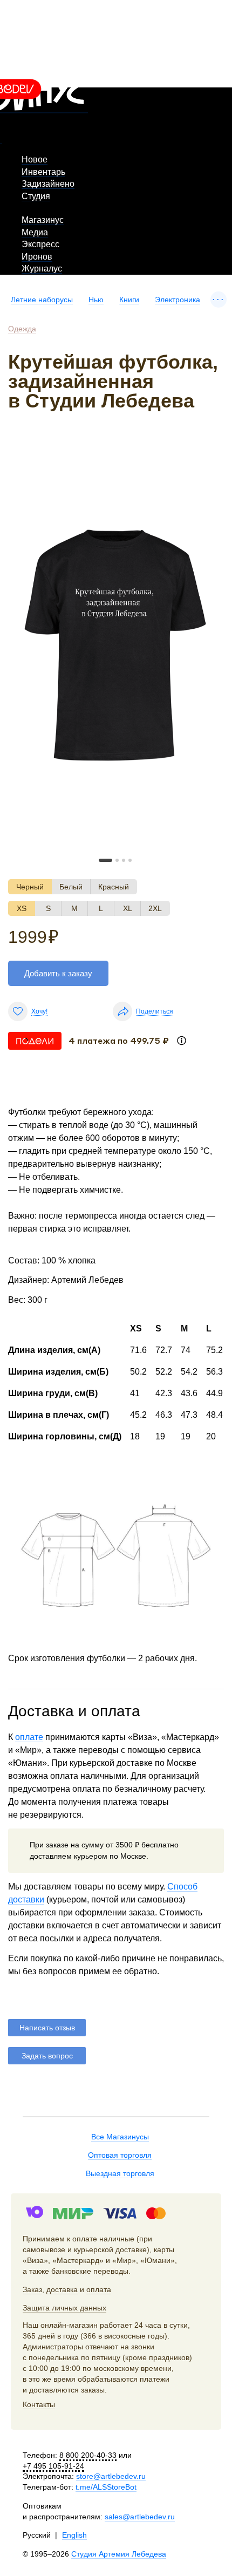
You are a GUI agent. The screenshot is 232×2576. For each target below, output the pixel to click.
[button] (105, 860)
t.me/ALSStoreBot (106, 2487)
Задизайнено (48, 184)
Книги (129, 300)
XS (22, 908)
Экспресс (40, 244)
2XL (155, 908)
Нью (96, 300)
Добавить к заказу (58, 973)
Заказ (32, 2289)
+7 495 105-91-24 (53, 2466)
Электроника (178, 300)
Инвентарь (43, 172)
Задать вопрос (47, 2056)
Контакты (39, 2404)
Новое (35, 159)
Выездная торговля (120, 2173)
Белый (71, 887)
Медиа (35, 232)
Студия (36, 196)
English (74, 2535)
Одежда (22, 329)
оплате (29, 1737)
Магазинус (43, 220)
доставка (62, 2289)
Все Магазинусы (120, 2137)
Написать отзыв (47, 2028)
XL (128, 908)
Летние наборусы (42, 300)
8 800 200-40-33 (88, 2455)
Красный (114, 887)
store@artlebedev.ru (111, 2476)
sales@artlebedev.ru (140, 2517)
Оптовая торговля (120, 2155)
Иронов (37, 257)
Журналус (42, 269)
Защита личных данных (64, 2308)
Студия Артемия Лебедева (119, 2554)
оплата (99, 2289)
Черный (30, 887)
